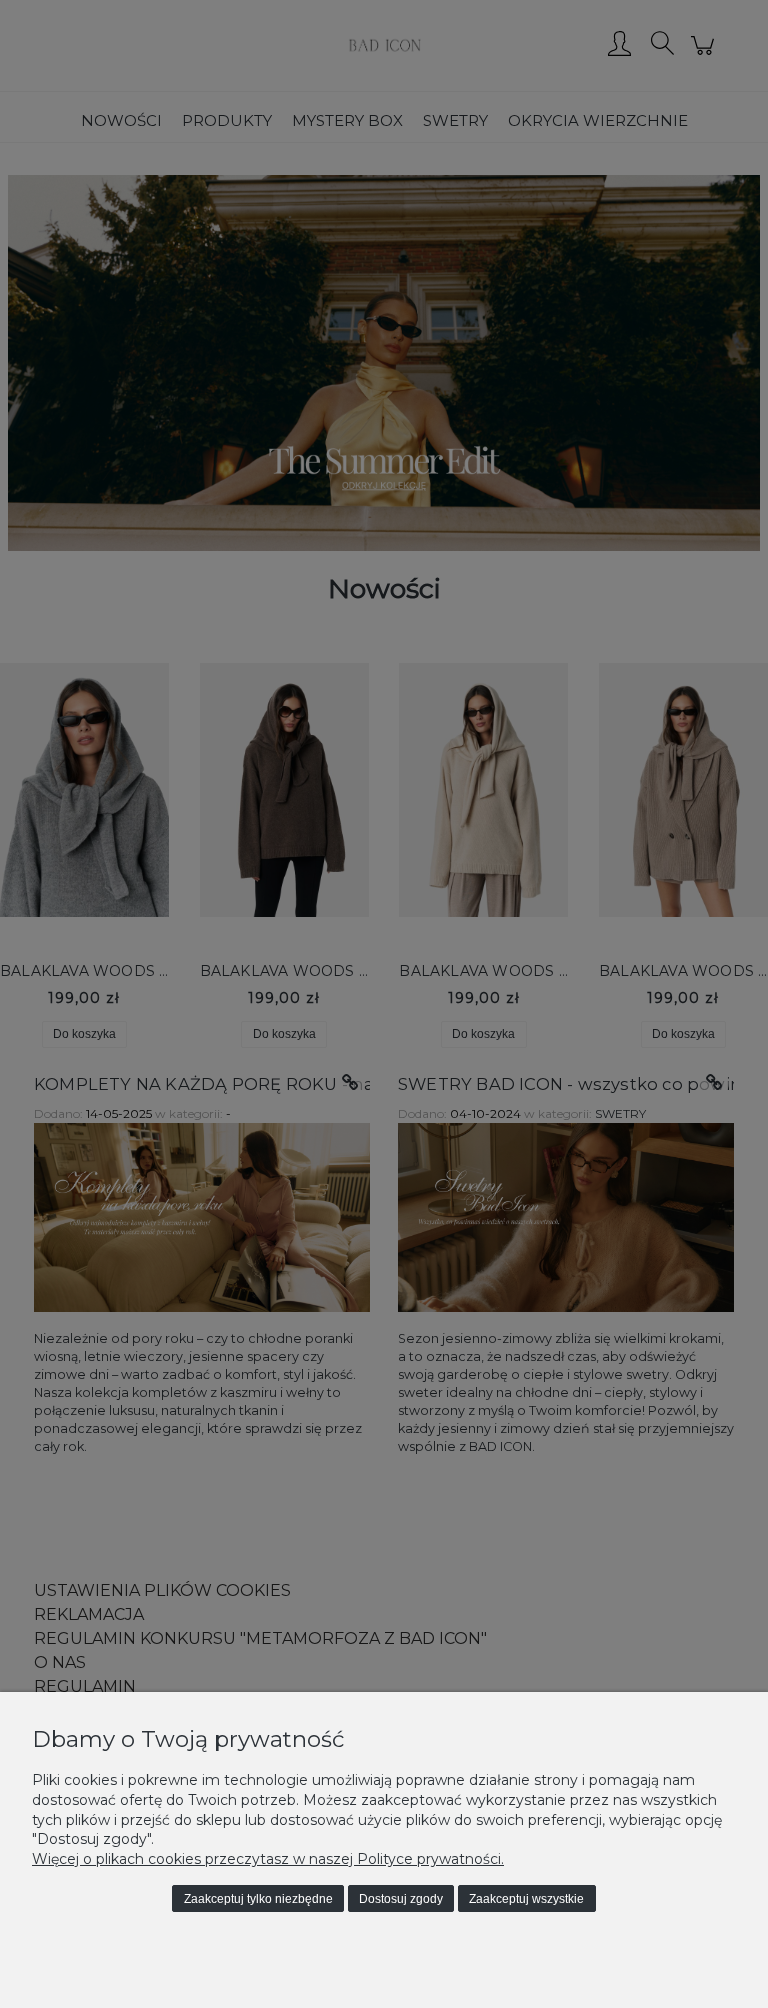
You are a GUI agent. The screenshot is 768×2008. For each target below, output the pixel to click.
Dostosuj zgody (401, 1899)
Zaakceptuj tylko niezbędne (258, 1899)
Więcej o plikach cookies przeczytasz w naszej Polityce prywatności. (268, 1859)
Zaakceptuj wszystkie (526, 1899)
